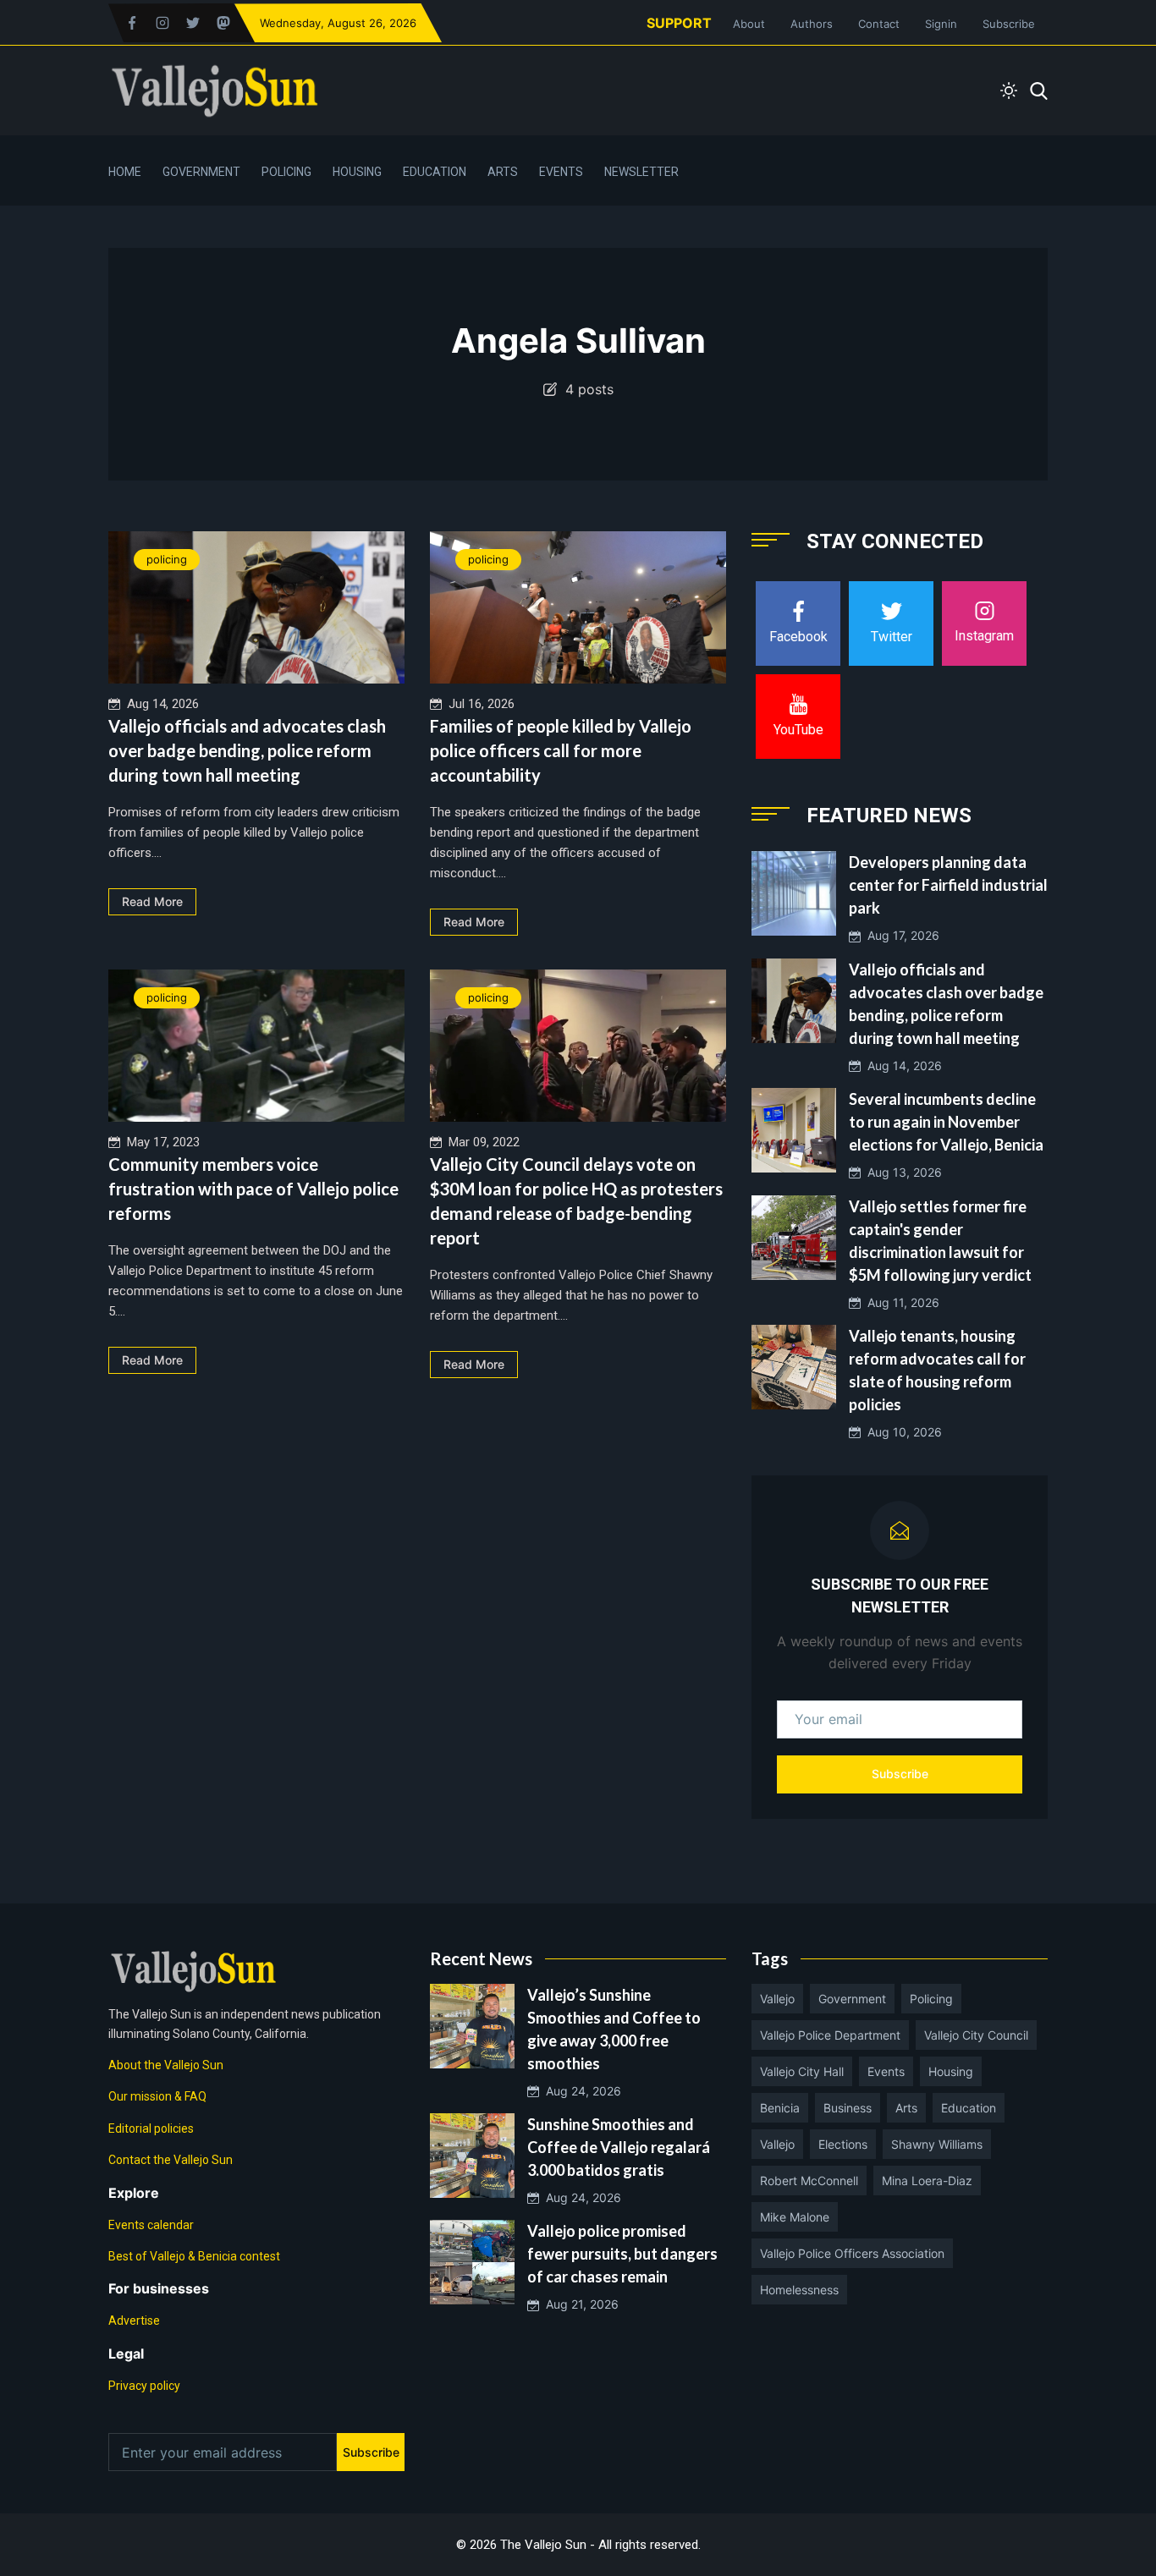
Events (561, 172)
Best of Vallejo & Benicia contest (194, 2256)
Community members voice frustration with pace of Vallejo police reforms (253, 1189)
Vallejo (777, 1999)
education (969, 2108)
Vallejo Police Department (830, 2035)
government (852, 1999)
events (886, 2071)
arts (906, 2108)
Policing (286, 172)
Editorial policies (151, 2128)
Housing (357, 172)
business (848, 2108)
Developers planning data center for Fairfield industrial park (948, 885)
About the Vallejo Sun (166, 2065)
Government (201, 172)
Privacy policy (144, 2386)
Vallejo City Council (976, 2035)
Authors (812, 24)
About (749, 24)
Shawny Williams (937, 2144)
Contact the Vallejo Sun (171, 2160)
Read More (152, 901)
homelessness (799, 2290)
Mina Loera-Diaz (927, 2181)
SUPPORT (679, 23)
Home (125, 172)
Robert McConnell (809, 2181)
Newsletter (641, 172)
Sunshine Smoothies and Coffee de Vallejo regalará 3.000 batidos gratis (619, 2147)
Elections (843, 2144)
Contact (879, 24)
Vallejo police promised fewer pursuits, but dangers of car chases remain (622, 2254)
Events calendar (151, 2225)
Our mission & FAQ (157, 2096)
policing (167, 559)
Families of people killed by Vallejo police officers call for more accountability (561, 750)
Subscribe (1009, 24)
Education (435, 172)
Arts (503, 172)
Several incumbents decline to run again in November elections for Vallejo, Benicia (946, 1122)
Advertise (134, 2321)
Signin (941, 24)
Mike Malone (795, 2217)
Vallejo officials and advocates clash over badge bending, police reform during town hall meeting (247, 750)
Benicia (780, 2108)
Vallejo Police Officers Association (852, 2253)
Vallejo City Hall (802, 2071)
